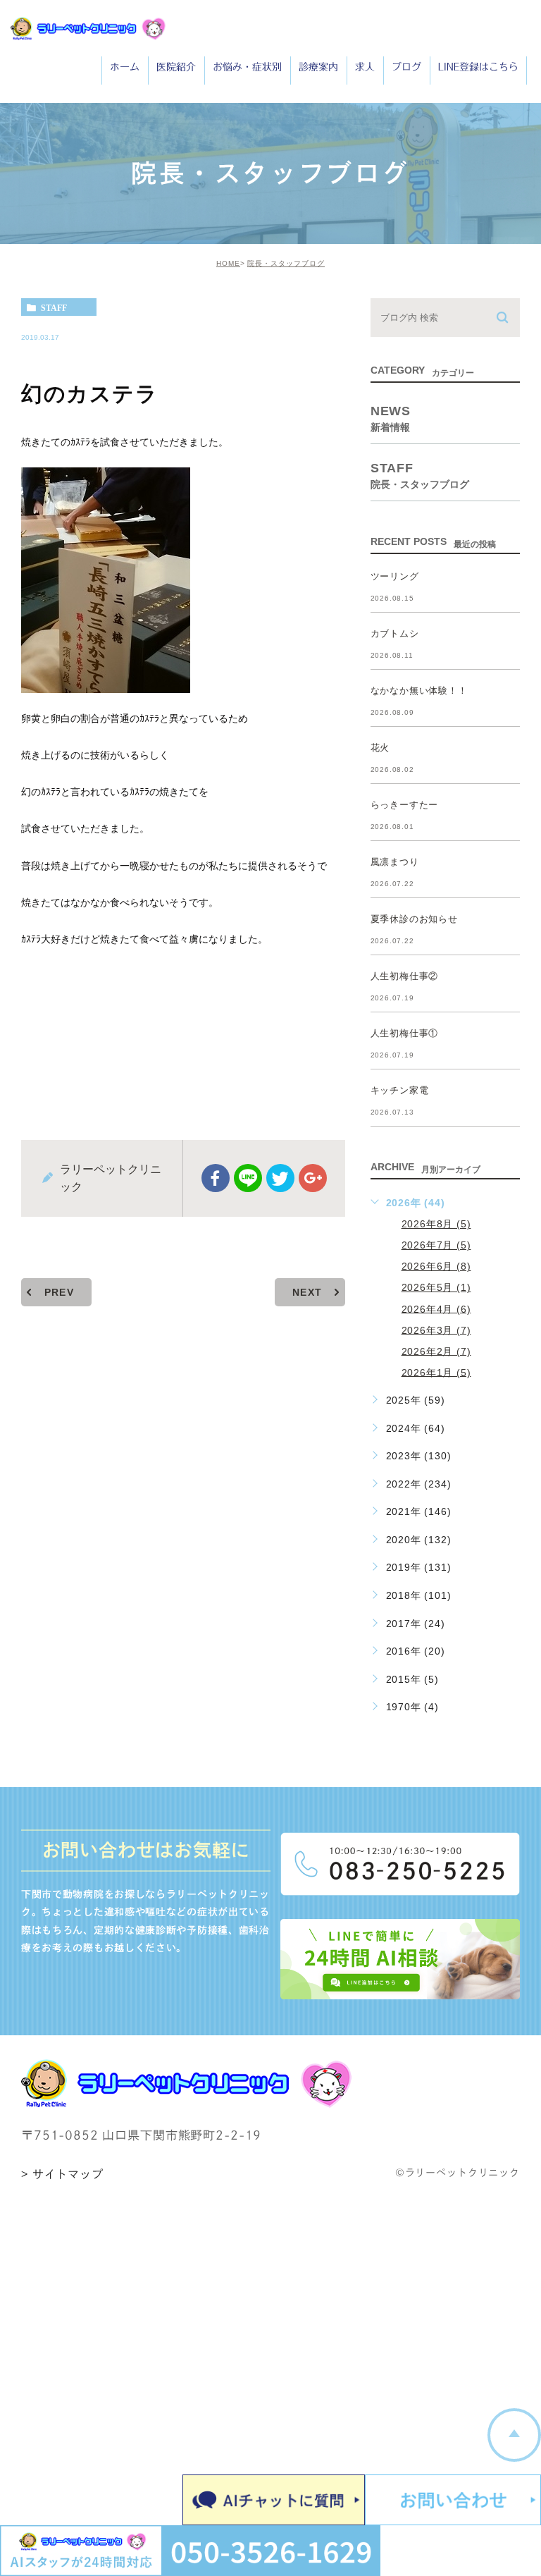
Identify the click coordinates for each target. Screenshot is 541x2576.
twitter (280, 1178)
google (313, 1178)
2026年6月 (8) (436, 1266)
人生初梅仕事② (405, 976)
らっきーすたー (405, 805)
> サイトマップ (62, 2174)
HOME (228, 263)
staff (54, 307)
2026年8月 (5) (436, 1224)
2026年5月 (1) (436, 1287)
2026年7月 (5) (436, 1245)
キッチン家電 (400, 1090)
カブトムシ (395, 633)
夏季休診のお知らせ (414, 919)
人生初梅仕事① (405, 1033)
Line (248, 1178)
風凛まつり (395, 862)
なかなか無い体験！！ (419, 691)
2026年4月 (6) (436, 1308)
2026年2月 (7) (436, 1351)
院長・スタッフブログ (286, 263)
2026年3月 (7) (436, 1330)
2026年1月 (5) (436, 1372)
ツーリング (395, 576)
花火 (380, 748)
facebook (216, 1178)
